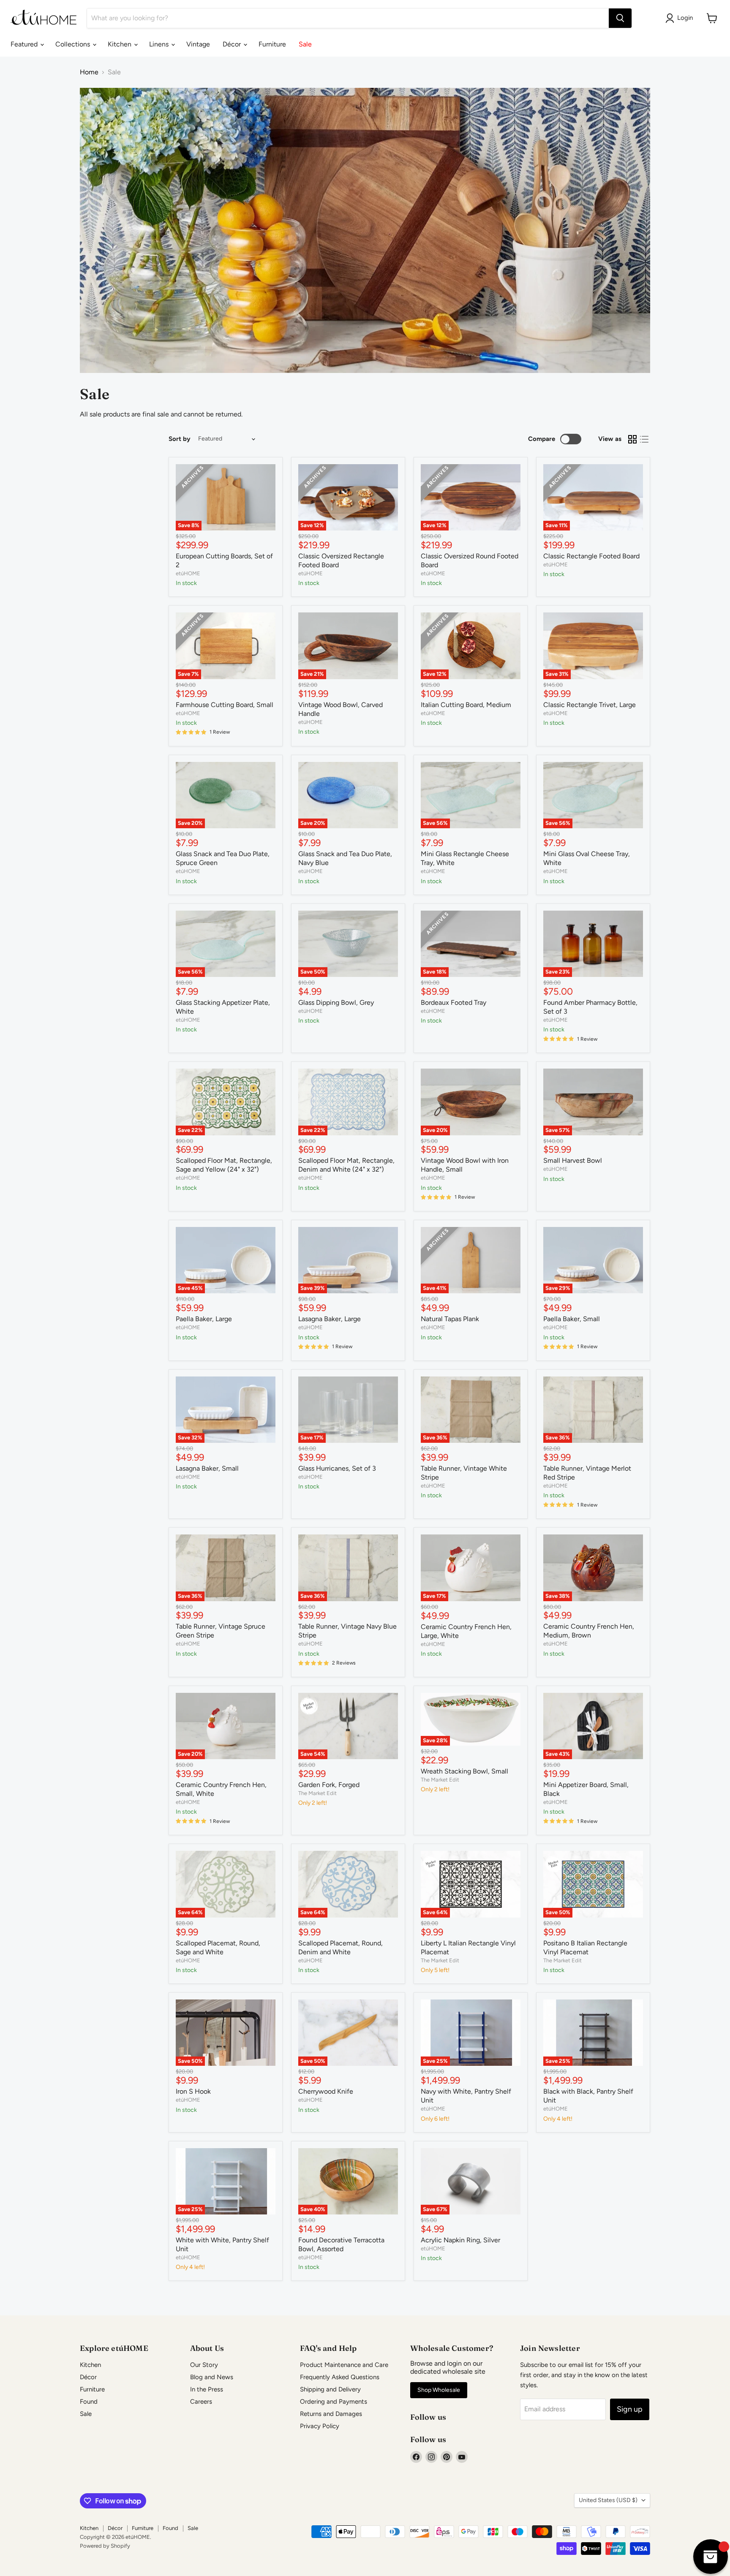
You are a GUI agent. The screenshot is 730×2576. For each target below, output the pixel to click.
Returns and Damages (331, 2414)
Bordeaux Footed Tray (454, 1002)
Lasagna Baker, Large (330, 1319)
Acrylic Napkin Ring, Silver (460, 2240)
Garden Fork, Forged (329, 1785)
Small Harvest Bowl (573, 1160)
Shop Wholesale (439, 2390)
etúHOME (188, 573)
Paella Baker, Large (204, 1319)
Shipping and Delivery (330, 2389)
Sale (305, 44)
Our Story (204, 2365)
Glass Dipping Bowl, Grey (336, 1002)
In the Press (207, 2389)
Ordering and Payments (334, 2402)
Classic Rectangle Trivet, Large (590, 705)
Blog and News (212, 2377)
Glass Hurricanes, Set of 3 (337, 1468)
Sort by (180, 439)
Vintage (198, 44)
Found (89, 2402)
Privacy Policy (320, 2426)
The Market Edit (317, 1793)
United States (608, 2500)
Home (89, 72)
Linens (160, 44)
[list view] (644, 439)
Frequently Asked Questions (340, 2377)
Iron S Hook (193, 2091)
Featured (25, 44)
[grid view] (632, 439)
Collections (74, 44)
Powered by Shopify (105, 2546)
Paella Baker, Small (572, 1319)
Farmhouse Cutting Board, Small (225, 705)
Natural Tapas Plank (450, 1319)
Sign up (630, 2409)
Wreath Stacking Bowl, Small (464, 1771)
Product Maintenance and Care (344, 2365)
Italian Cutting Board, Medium (466, 705)
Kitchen (120, 44)
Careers (201, 2402)
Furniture (272, 44)
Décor (233, 44)
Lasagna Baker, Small (207, 1468)
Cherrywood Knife (326, 2091)
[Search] (620, 18)
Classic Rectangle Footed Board (591, 556)
